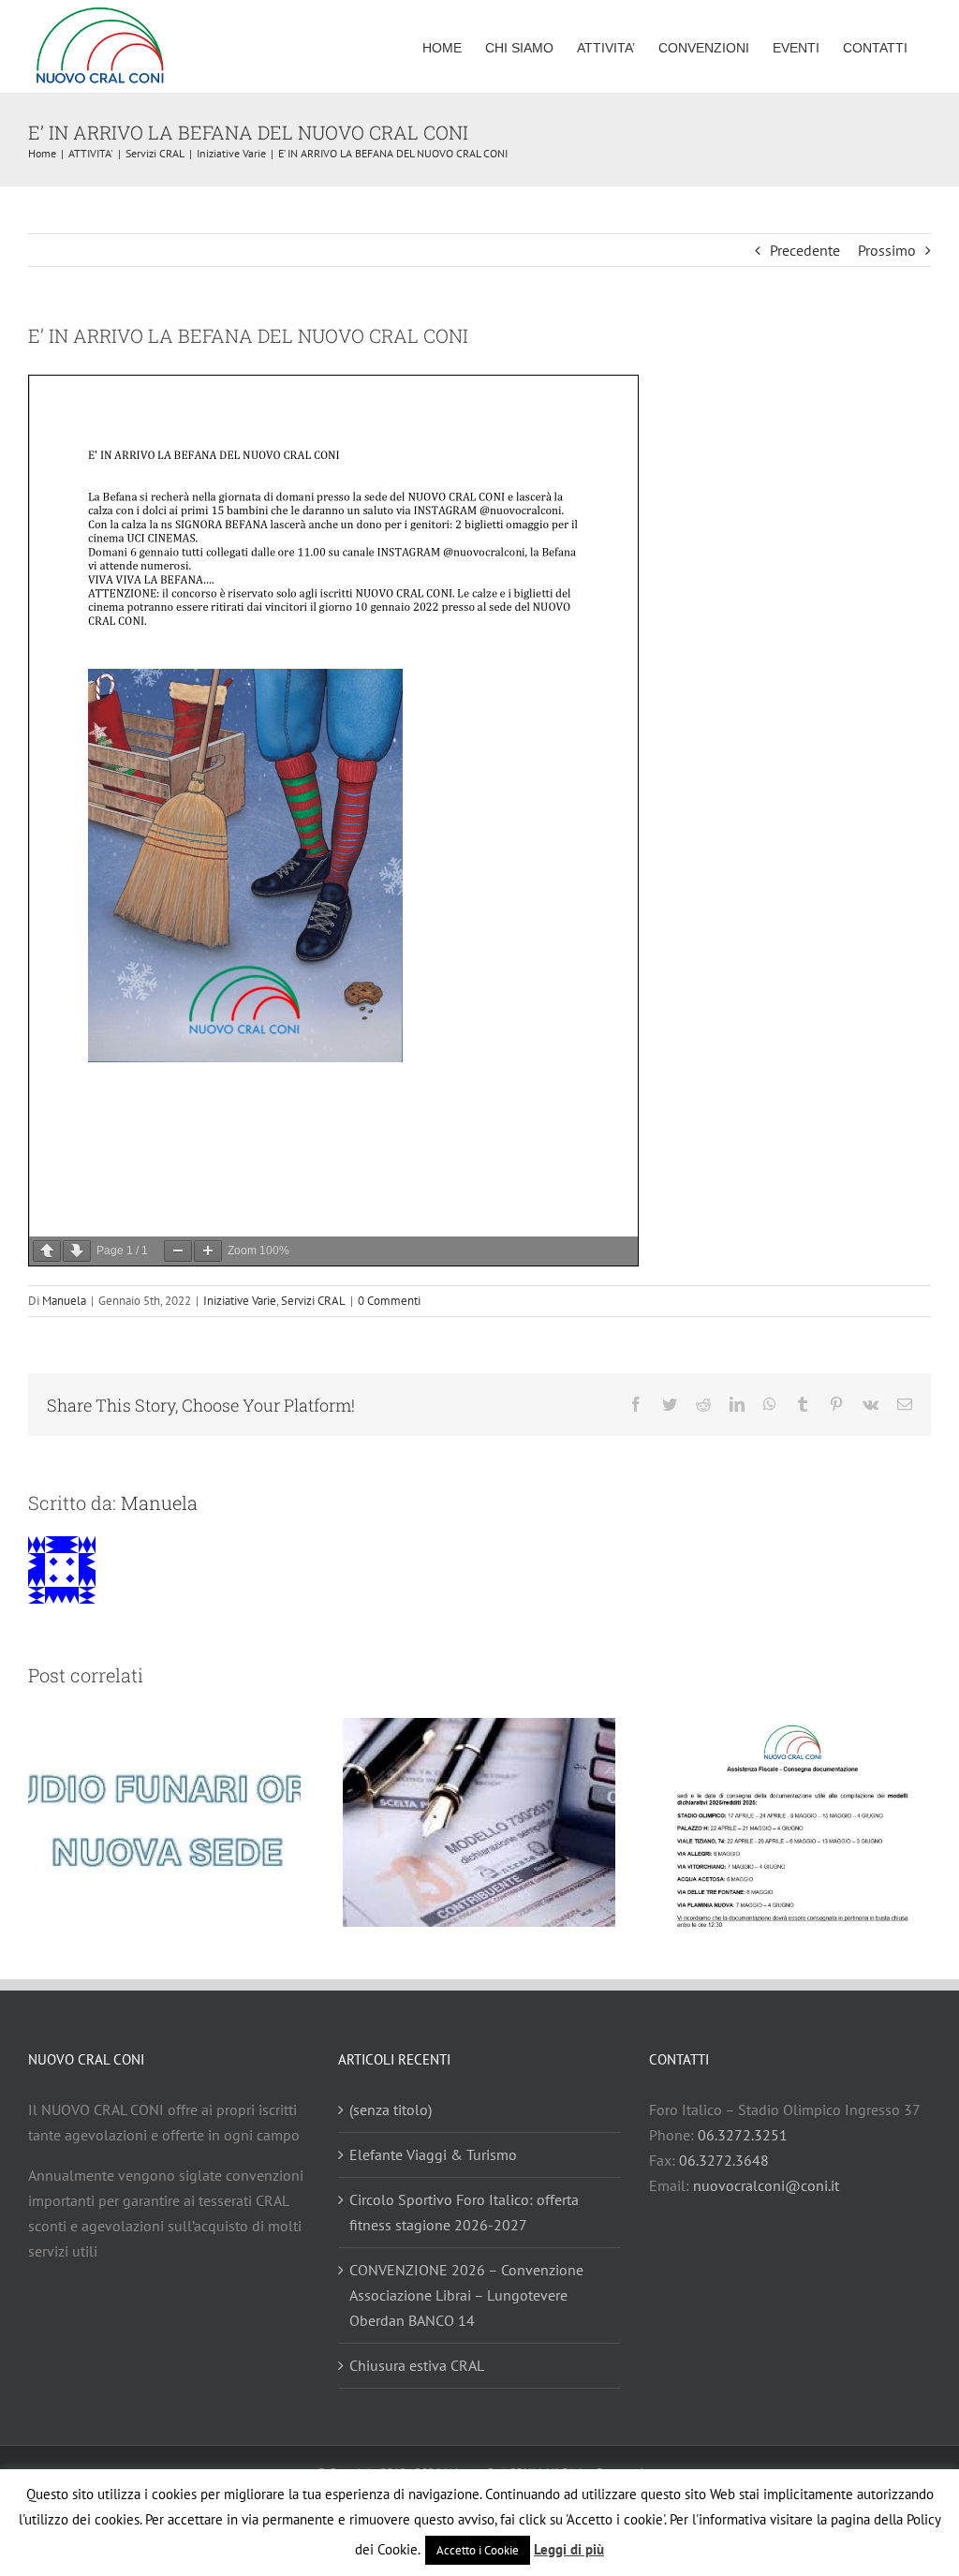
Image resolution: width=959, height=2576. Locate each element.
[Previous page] (47, 1251)
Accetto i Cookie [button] (478, 2550)
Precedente (805, 250)
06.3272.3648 (724, 2160)
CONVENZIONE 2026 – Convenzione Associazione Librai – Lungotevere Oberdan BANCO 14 (466, 2295)
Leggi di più (569, 2549)
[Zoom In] (208, 1251)
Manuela (64, 1301)
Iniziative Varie (240, 1301)
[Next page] (77, 1251)
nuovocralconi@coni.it (766, 2185)
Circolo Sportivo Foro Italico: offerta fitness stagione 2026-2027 (464, 2212)
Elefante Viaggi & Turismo (433, 2154)
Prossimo (887, 250)
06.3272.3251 (743, 2135)
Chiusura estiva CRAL (417, 2365)
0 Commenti (389, 1301)
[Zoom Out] (178, 1251)
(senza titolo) (391, 2110)
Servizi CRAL (313, 1301)
